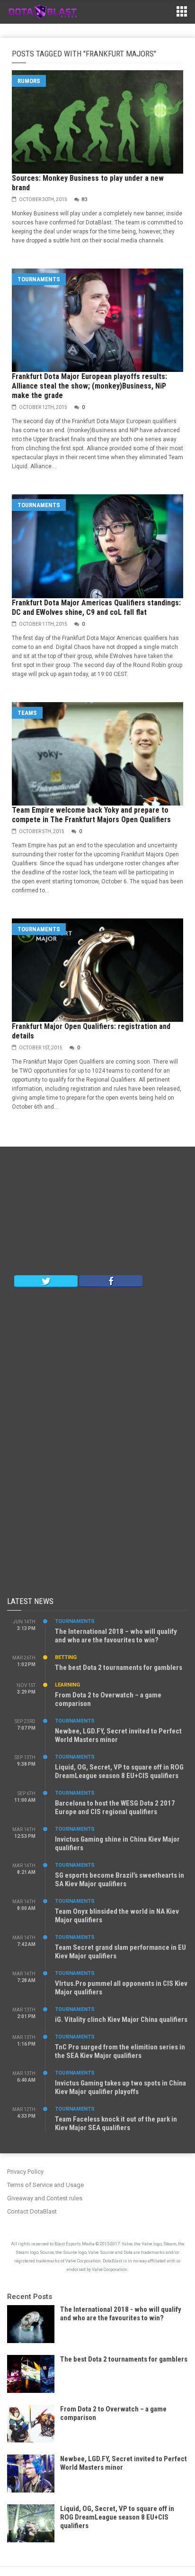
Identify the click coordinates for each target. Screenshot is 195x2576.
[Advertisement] (97, 1213)
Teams (27, 713)
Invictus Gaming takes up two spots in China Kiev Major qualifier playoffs (120, 2087)
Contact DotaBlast (32, 2211)
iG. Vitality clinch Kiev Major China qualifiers (121, 2020)
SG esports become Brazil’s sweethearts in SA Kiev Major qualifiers (120, 1880)
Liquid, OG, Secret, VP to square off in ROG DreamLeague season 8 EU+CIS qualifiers (119, 1771)
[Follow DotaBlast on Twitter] (46, 1280)
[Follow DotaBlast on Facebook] (111, 1280)
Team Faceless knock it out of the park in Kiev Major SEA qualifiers (116, 2123)
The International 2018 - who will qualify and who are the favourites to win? (121, 2314)
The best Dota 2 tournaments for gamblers (119, 1668)
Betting (66, 1657)
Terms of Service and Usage (45, 2185)
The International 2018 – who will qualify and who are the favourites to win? (116, 1636)
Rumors (29, 81)
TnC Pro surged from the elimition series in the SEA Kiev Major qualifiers (120, 2051)
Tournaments (39, 279)
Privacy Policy (25, 2172)
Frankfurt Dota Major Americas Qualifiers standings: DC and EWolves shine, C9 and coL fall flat (96, 607)
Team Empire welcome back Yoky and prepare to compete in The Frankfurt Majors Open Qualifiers (91, 815)
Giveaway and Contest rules (45, 2198)
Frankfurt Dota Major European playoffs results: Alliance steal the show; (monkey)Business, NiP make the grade (89, 386)
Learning (67, 1685)
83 (85, 199)
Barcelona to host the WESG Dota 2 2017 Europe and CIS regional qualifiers (115, 1807)
